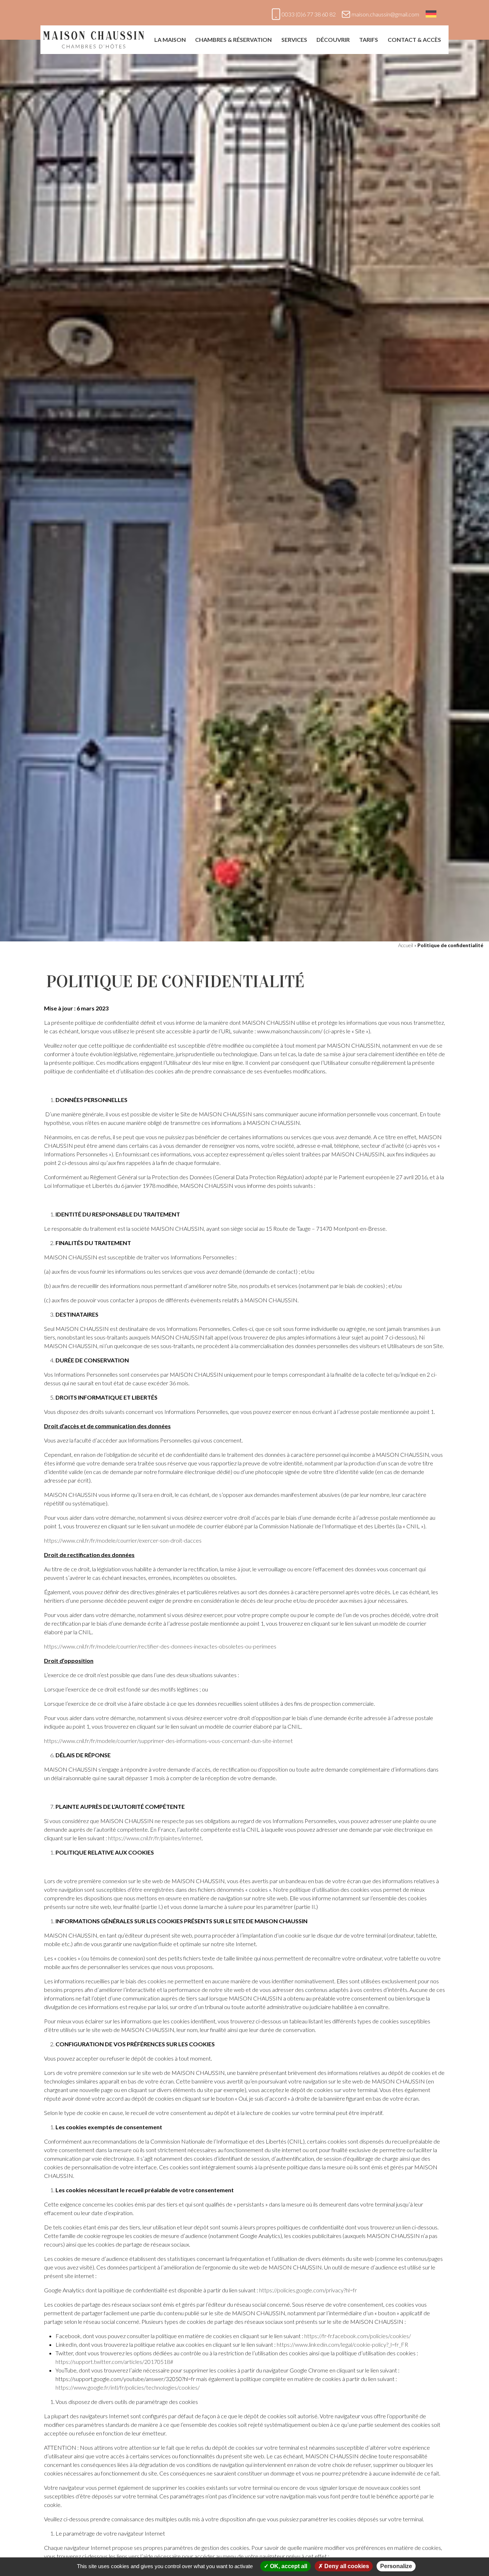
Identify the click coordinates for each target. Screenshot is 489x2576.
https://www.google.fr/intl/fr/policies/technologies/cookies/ (128, 2387)
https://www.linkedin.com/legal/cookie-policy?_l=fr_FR (342, 2344)
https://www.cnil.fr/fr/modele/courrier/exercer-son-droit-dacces (123, 1540)
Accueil (406, 945)
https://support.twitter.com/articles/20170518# (114, 2362)
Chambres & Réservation (233, 40)
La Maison (170, 40)
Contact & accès (414, 40)
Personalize (396, 2566)
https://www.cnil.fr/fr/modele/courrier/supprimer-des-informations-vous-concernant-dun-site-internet (168, 1741)
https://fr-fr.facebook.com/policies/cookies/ (358, 2336)
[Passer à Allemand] (431, 14)
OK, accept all (288, 2566)
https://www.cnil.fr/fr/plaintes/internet (155, 1838)
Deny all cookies (346, 2566)
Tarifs (369, 40)
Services (294, 40)
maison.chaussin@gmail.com (385, 14)
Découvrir (333, 40)
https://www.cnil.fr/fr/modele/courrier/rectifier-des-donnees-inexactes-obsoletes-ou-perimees (160, 1646)
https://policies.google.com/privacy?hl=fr (308, 2290)
